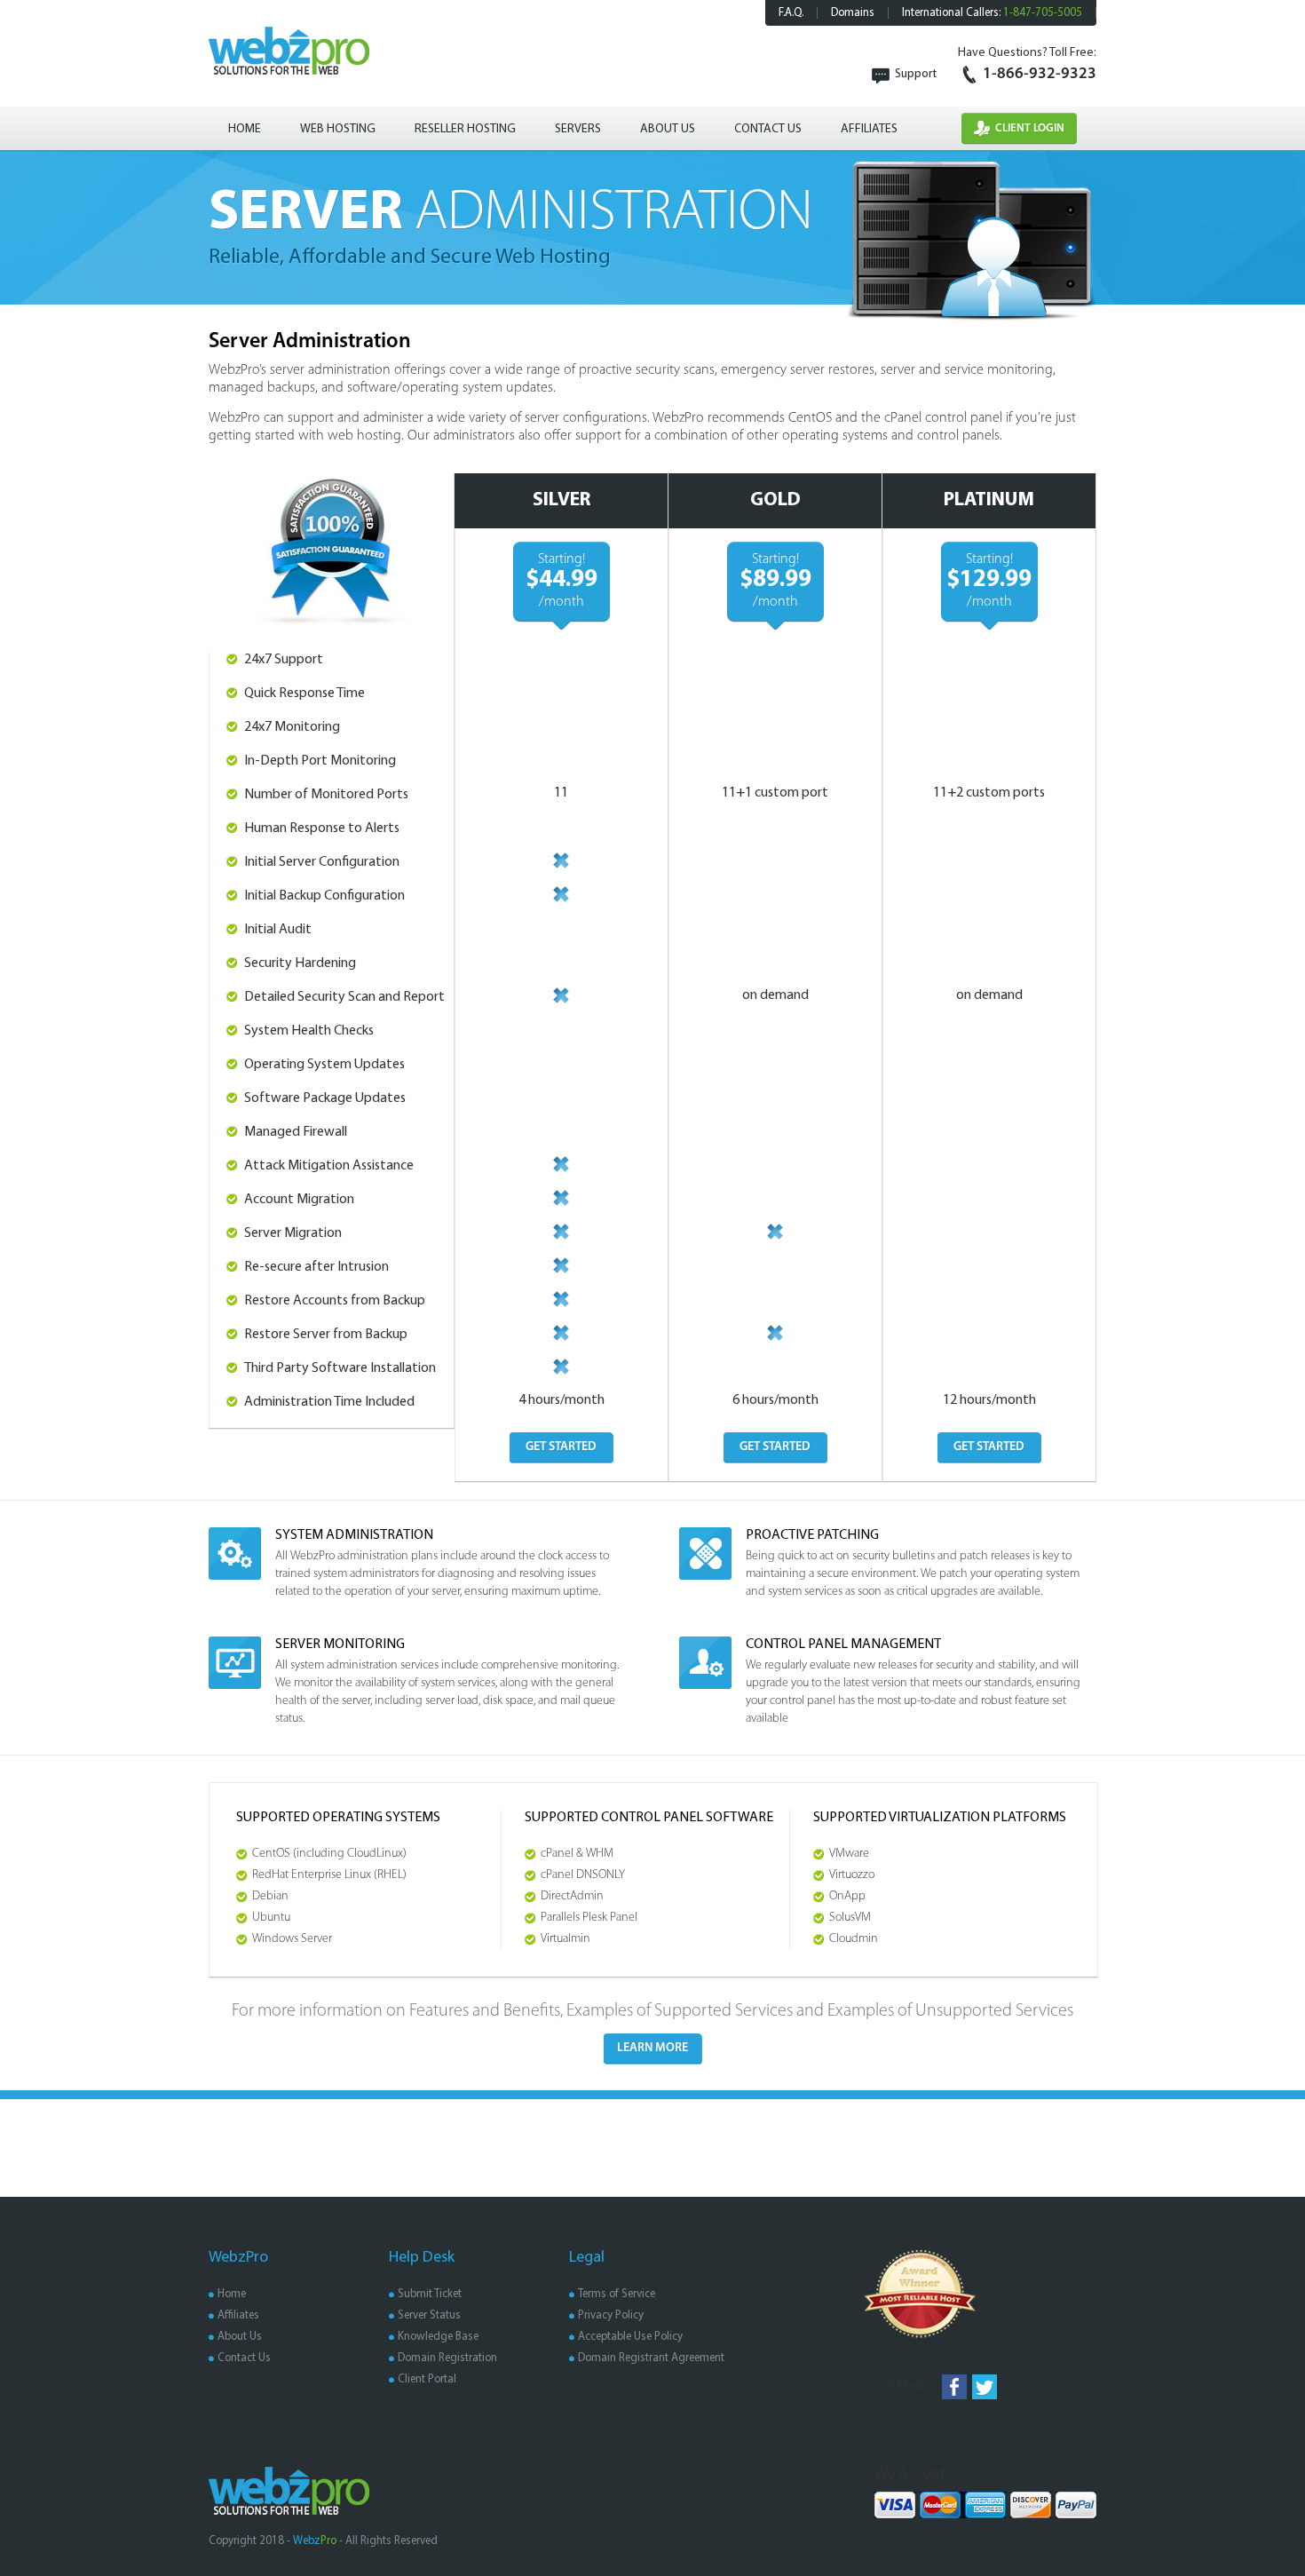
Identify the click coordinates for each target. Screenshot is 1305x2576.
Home (245, 129)
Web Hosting (338, 129)
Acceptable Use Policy (630, 2337)
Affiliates (869, 129)
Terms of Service (617, 2294)
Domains (853, 13)
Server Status (429, 2315)
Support (916, 74)
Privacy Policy (611, 2315)
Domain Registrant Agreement (651, 2358)
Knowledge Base (438, 2337)
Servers (578, 129)
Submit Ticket (430, 2294)
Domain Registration (447, 2358)
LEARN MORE (652, 2048)
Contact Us (768, 129)
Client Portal (427, 2379)
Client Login (1030, 128)
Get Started (561, 1447)
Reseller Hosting (465, 129)
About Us (668, 129)
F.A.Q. (791, 13)
